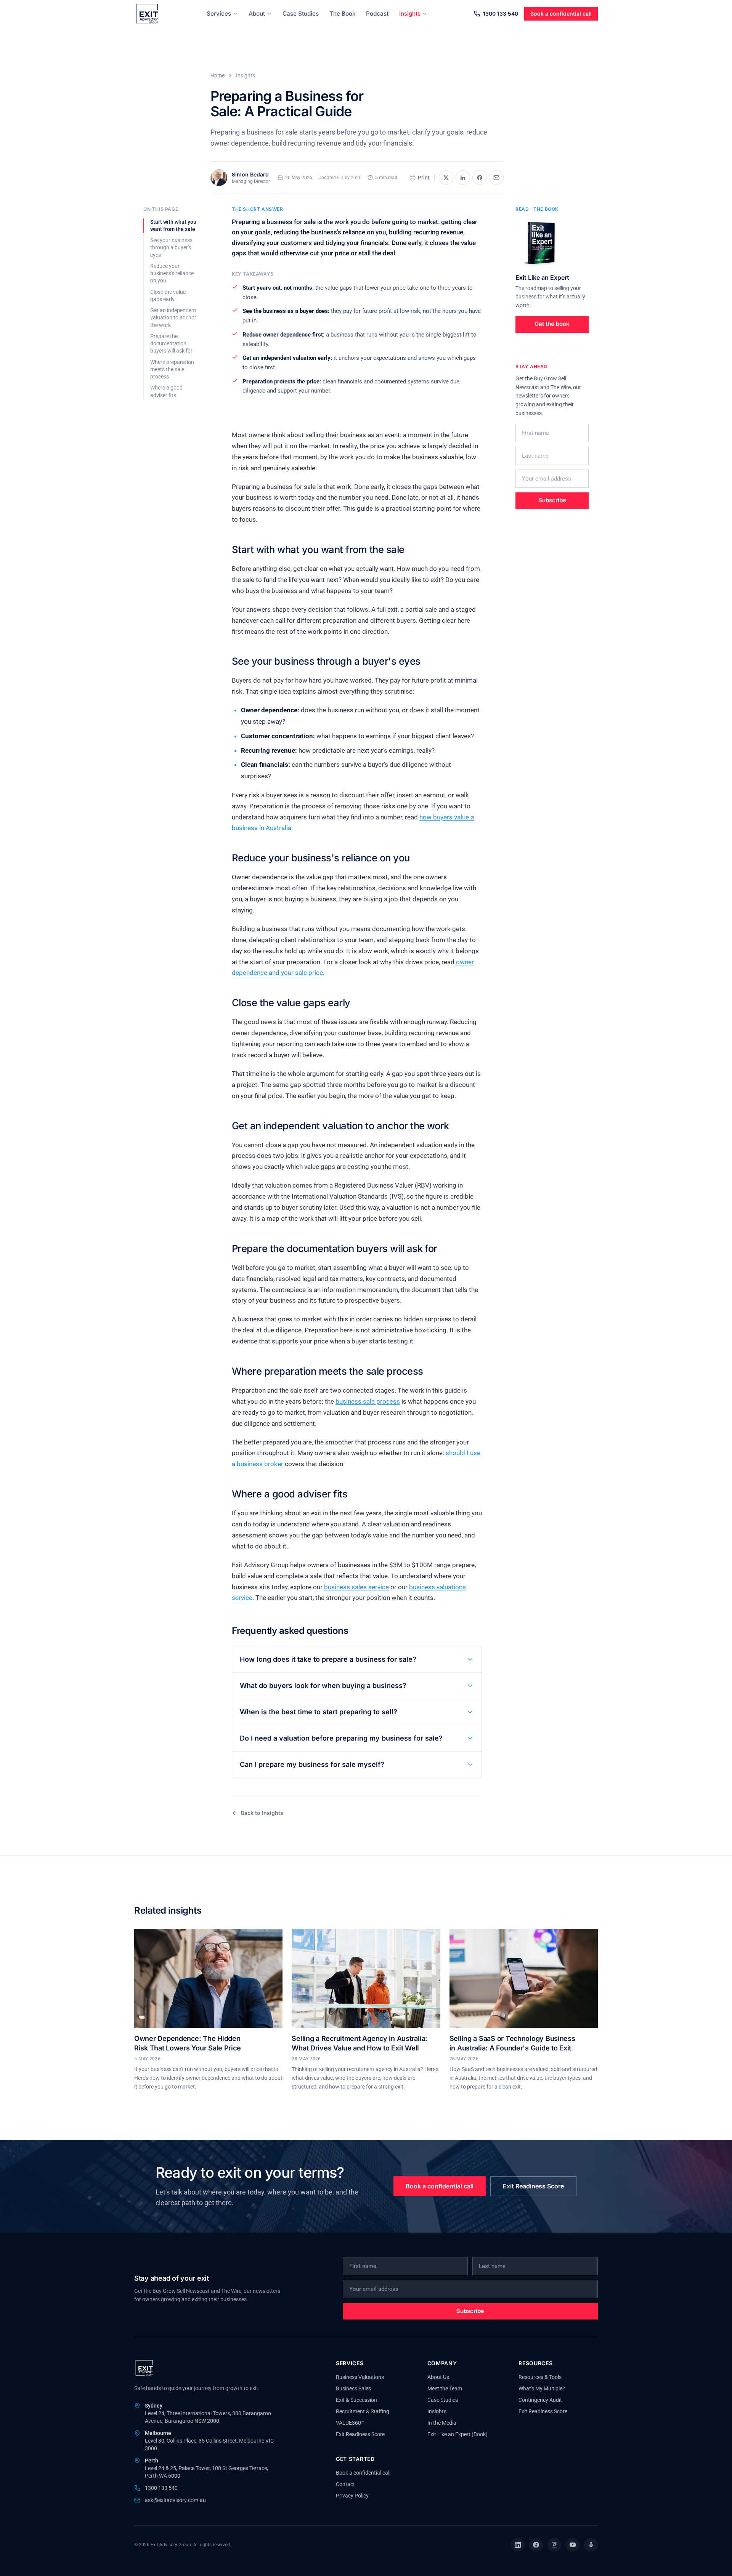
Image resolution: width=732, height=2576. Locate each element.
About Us (438, 2377)
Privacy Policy (352, 2496)
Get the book (552, 324)
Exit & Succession (356, 2400)
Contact (345, 2484)
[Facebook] (536, 2545)
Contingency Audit (540, 2400)
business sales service (356, 1587)
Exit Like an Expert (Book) (457, 2434)
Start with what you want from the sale (173, 225)
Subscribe (552, 500)
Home (218, 75)
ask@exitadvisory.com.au (175, 2500)
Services (219, 14)
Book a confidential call (561, 14)
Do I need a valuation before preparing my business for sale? (341, 1738)
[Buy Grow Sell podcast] (591, 2545)
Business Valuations (360, 2377)
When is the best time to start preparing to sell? (319, 1712)
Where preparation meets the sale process (172, 369)
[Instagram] (554, 2545)
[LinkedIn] (518, 2545)
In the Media (442, 2423)
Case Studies (301, 14)
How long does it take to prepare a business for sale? (328, 1659)
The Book (342, 14)
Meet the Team (445, 2388)
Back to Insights (262, 1813)
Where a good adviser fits (166, 391)
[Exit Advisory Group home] (147, 14)
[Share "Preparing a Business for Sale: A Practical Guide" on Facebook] (480, 178)
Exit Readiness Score (533, 2186)
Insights (410, 14)
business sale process (368, 1401)
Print (424, 178)
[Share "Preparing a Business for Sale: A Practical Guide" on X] (446, 178)
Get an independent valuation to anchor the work (173, 318)
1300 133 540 (501, 14)
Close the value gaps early (168, 296)
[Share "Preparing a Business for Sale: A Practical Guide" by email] (496, 178)
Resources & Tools (540, 2377)
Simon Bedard (250, 174)
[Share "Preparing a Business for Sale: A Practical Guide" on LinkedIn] (463, 178)
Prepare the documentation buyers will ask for (171, 344)
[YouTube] (573, 2545)
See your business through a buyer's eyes (171, 248)
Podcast (377, 14)
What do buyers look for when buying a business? (323, 1686)
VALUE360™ (350, 2423)
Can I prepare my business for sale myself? (312, 1764)
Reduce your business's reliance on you (172, 273)
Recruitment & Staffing (363, 2411)
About (257, 14)
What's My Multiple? (542, 2388)
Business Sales (353, 2388)
